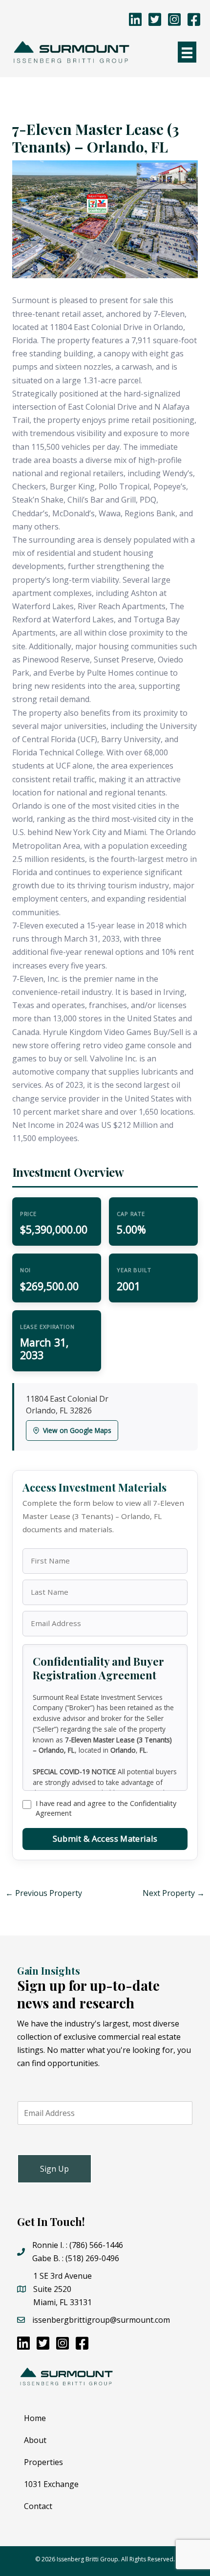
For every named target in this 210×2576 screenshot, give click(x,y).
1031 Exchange (51, 2484)
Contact (38, 2506)
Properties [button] (43, 2462)
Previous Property (44, 1893)
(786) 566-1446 (96, 2245)
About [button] (35, 2440)
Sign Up (54, 2169)
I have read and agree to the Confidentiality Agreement (106, 1808)
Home (35, 2418)
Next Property (174, 1893)
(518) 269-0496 (92, 2258)
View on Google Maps (77, 1430)
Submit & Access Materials (105, 1838)
